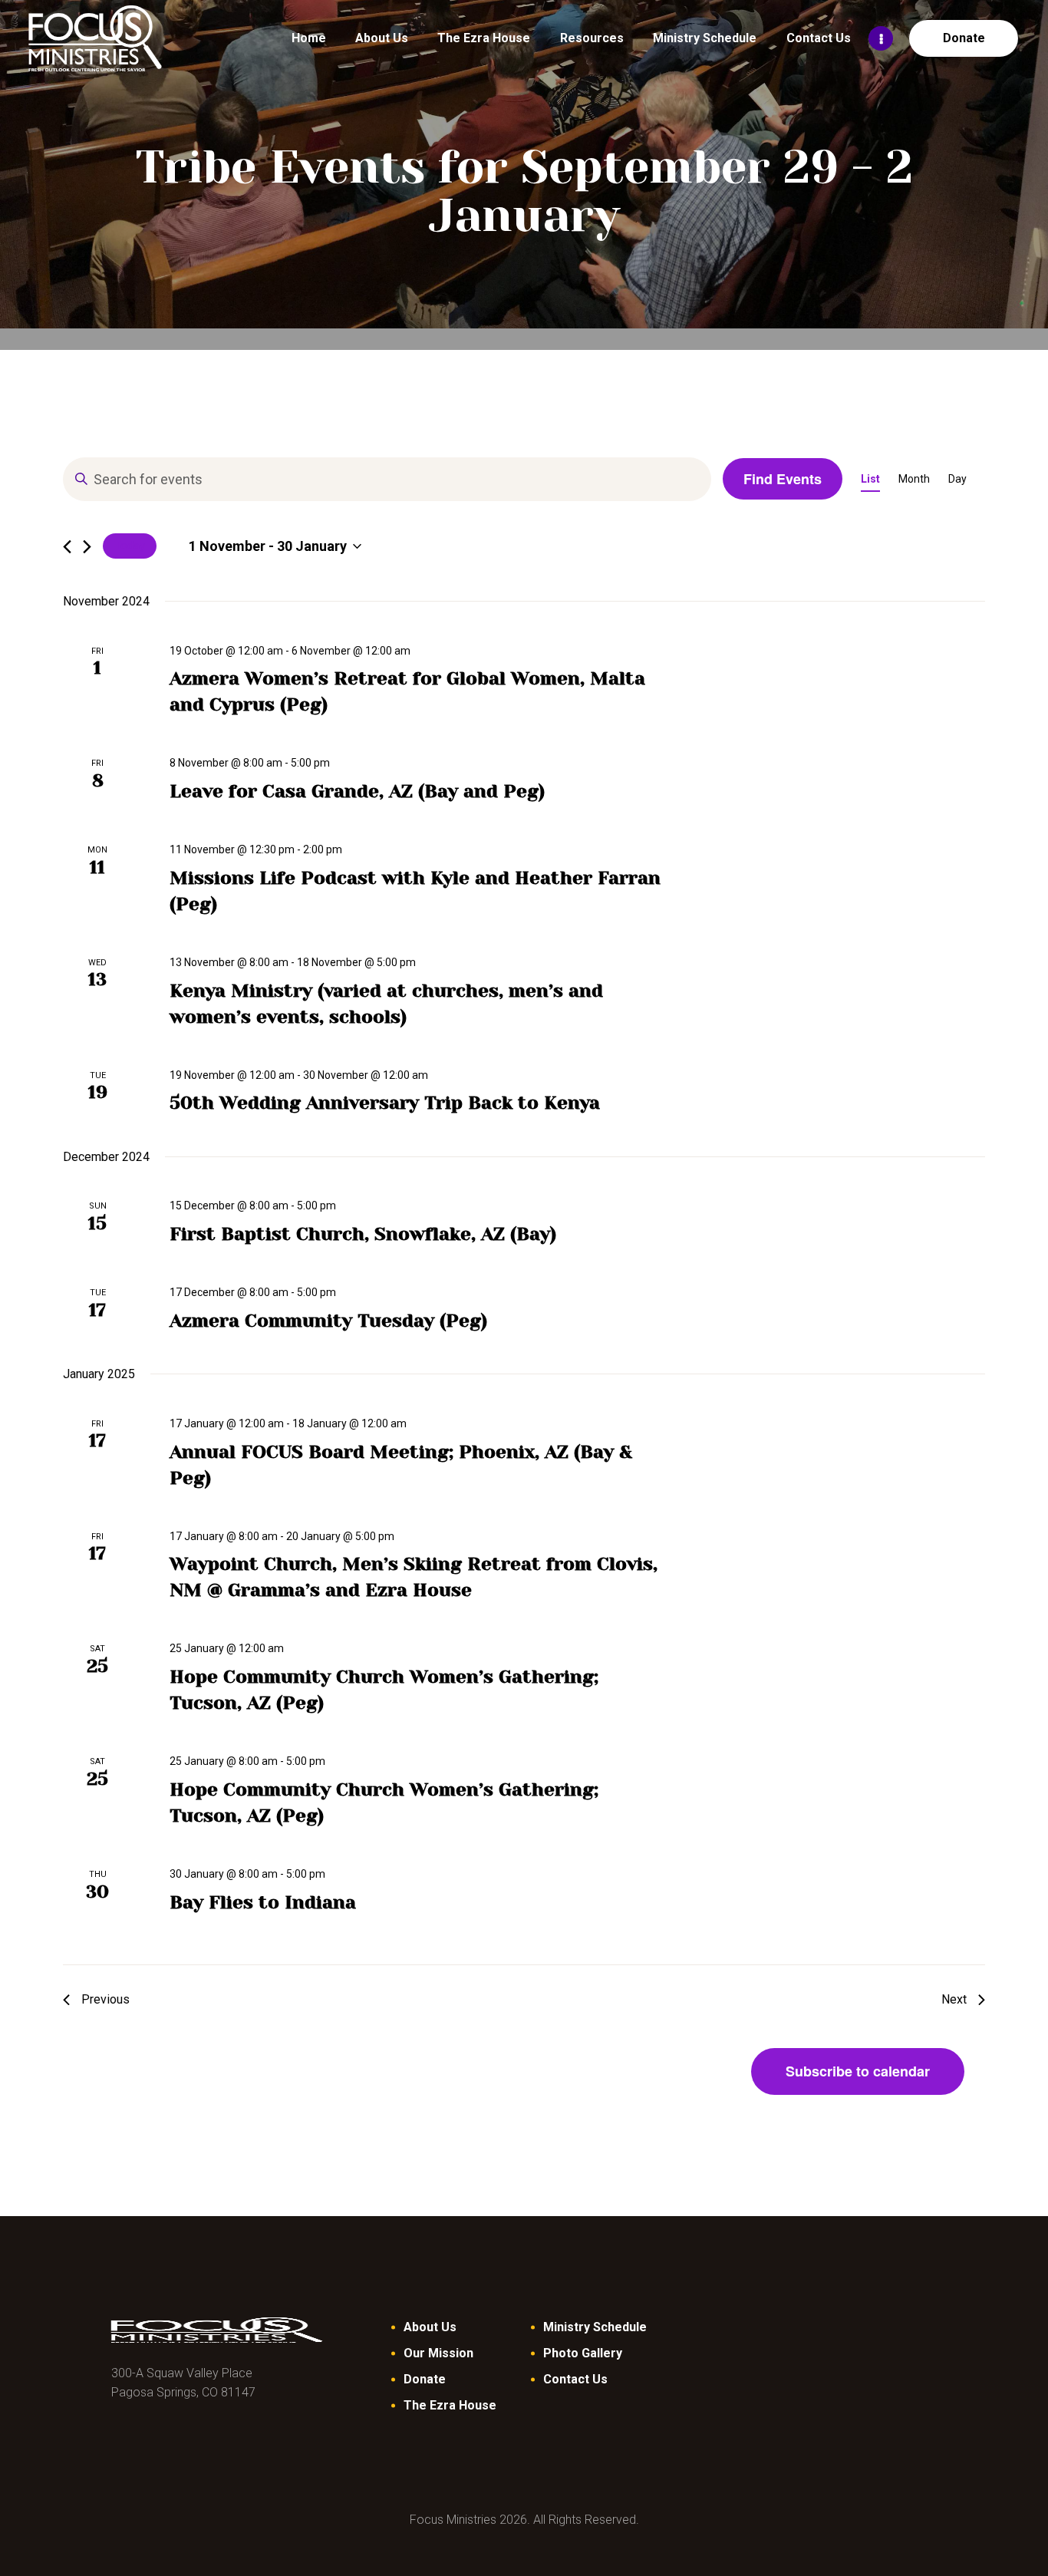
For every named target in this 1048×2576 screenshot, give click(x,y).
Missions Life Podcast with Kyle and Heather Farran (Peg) (415, 891)
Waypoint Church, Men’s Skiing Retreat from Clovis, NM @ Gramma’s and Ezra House (414, 1577)
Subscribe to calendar (858, 2071)
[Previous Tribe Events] (67, 547)
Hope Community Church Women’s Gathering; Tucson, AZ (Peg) (384, 1690)
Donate (425, 2379)
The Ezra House (450, 2405)
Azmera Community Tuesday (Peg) (328, 1321)
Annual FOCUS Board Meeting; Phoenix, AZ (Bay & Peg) (401, 1465)
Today (130, 546)
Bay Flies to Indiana (263, 1902)
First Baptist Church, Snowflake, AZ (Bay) (363, 1234)
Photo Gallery (583, 2353)
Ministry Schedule (595, 2327)
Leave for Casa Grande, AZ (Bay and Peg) (357, 791)
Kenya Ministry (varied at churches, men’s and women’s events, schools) (386, 1004)
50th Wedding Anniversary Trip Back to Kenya (385, 1103)
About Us (430, 2327)
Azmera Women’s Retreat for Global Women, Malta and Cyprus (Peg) (407, 691)
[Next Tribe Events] (87, 547)
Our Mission (438, 2353)
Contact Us (575, 2379)
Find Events (783, 479)
